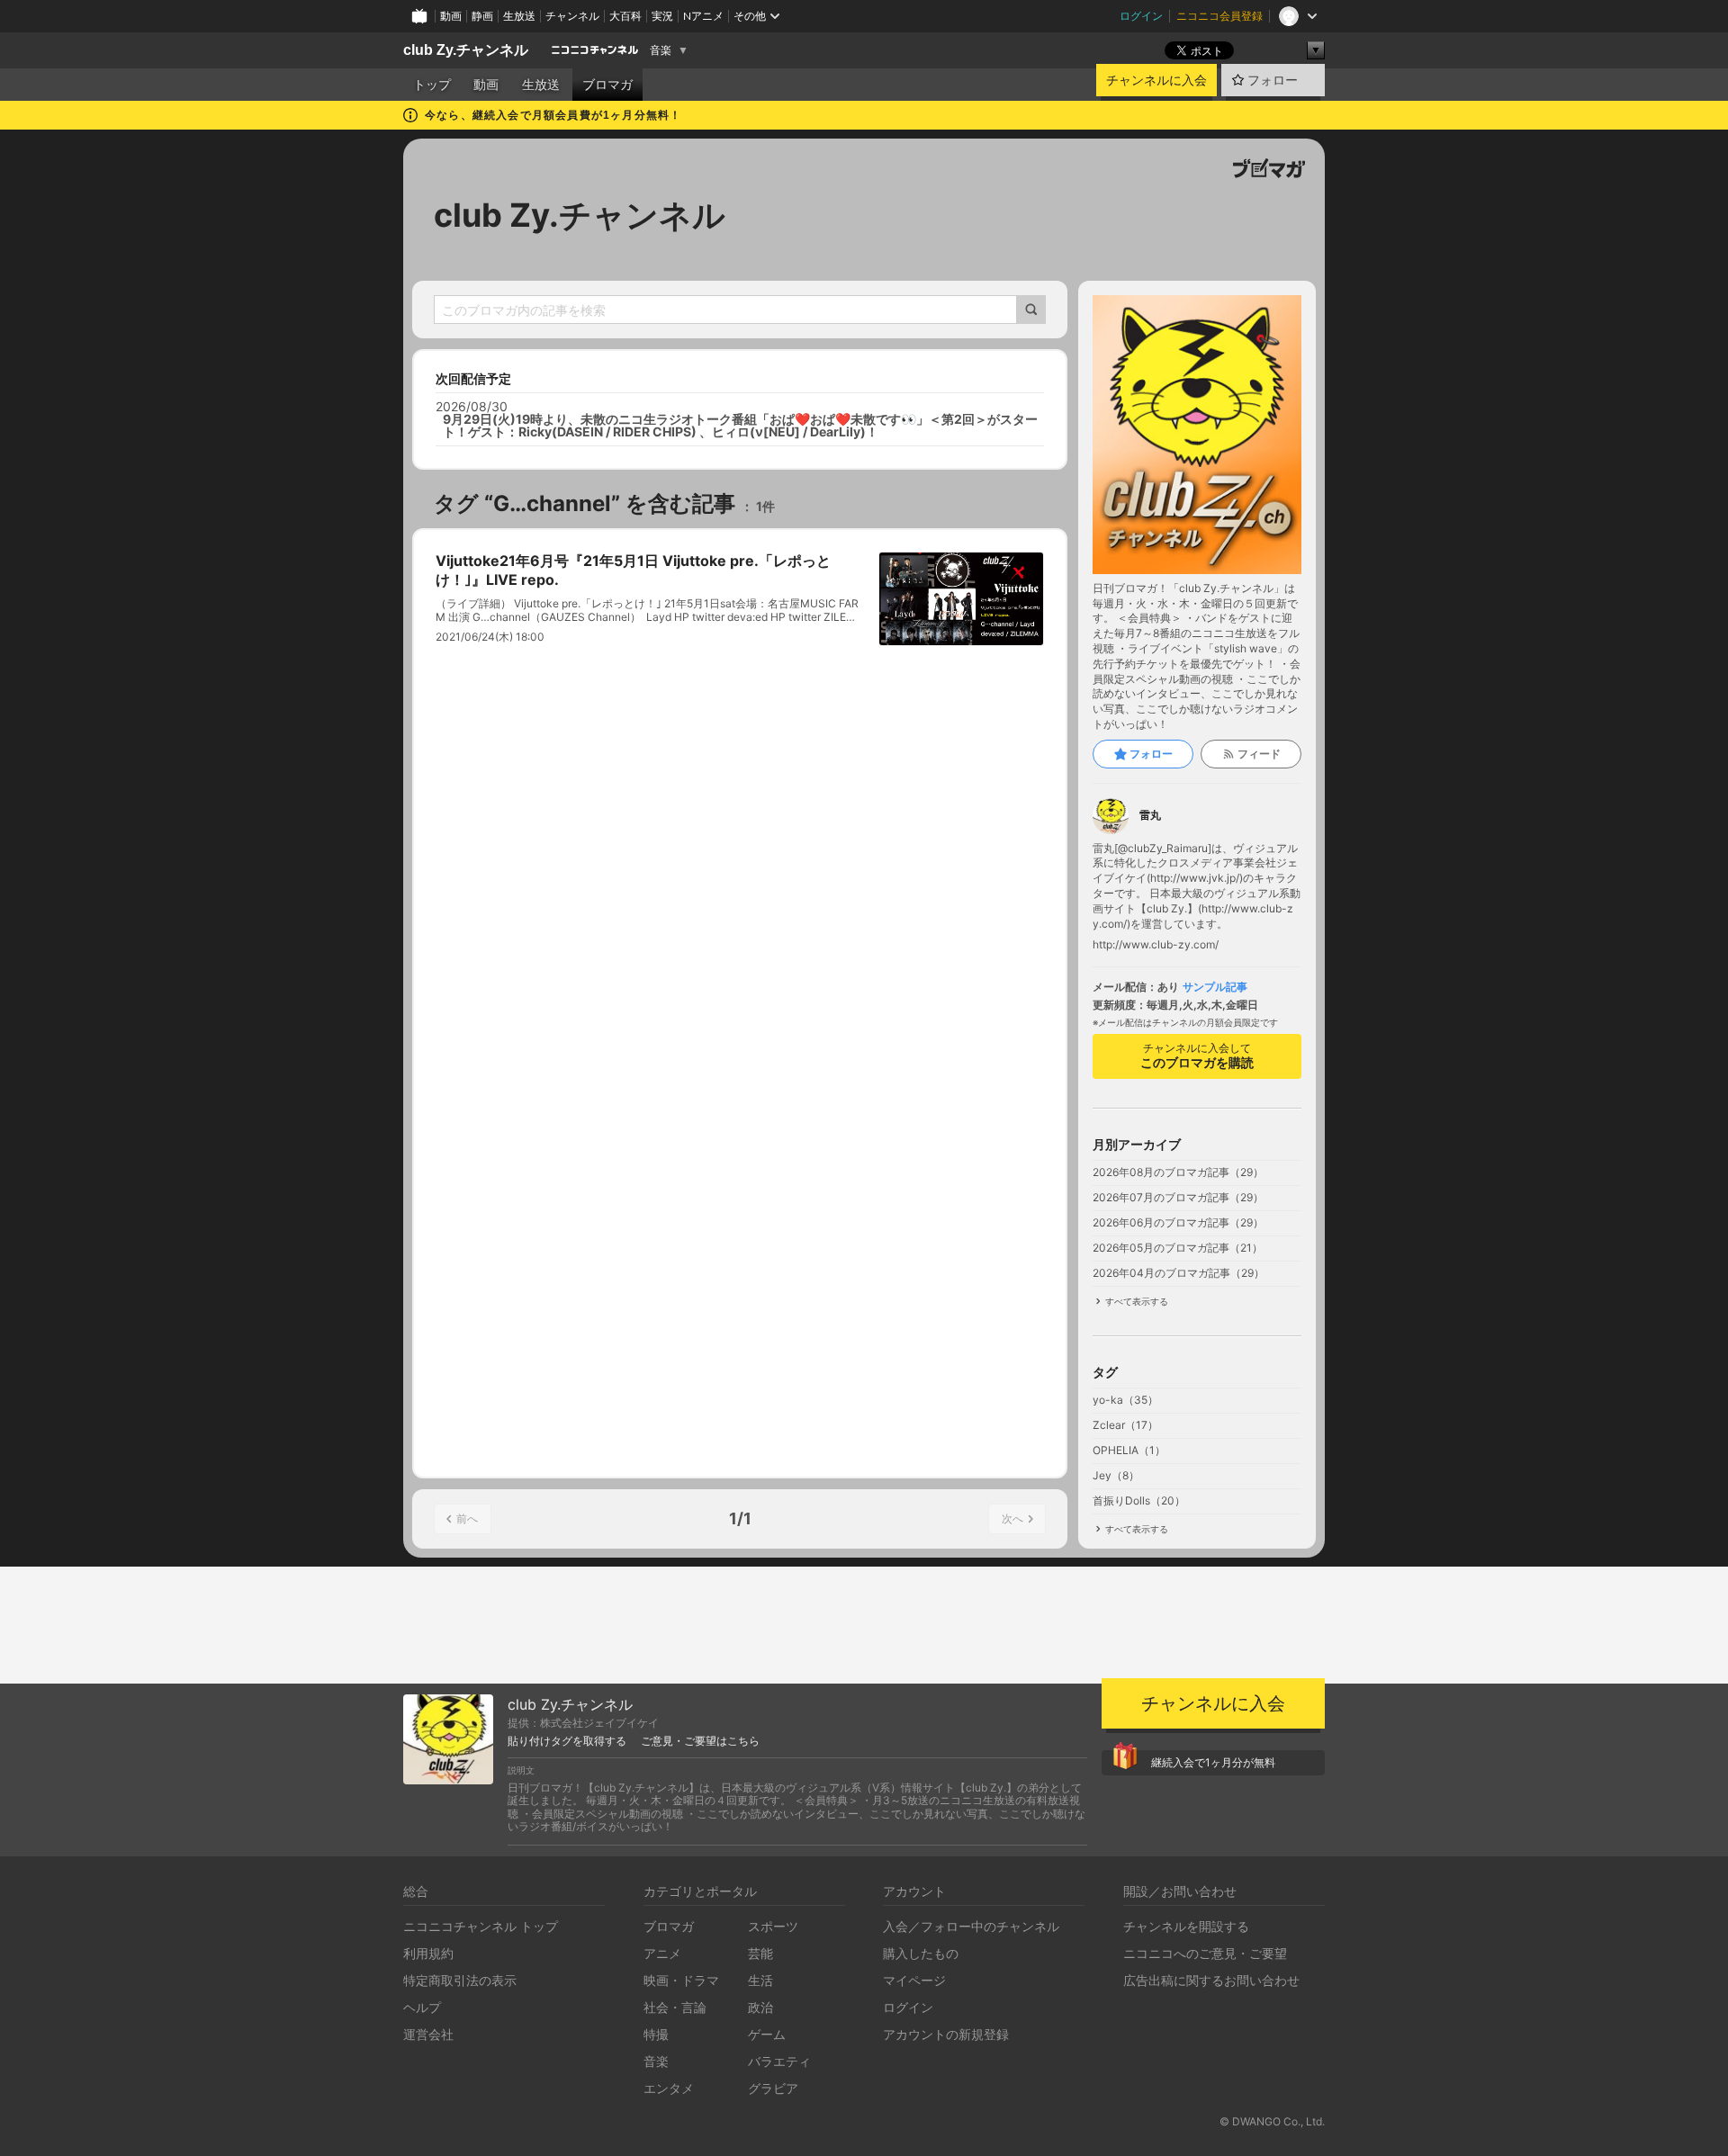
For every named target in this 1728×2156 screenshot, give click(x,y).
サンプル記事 (1215, 987)
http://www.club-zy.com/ (1156, 945)
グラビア (773, 2088)
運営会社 (428, 2034)
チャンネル (572, 16)
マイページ (914, 1980)
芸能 (760, 1953)
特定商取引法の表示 (460, 1980)
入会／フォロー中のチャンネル (971, 1926)
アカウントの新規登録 (946, 2034)
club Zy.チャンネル (466, 50)
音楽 (661, 50)
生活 (760, 1980)
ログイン (1141, 16)
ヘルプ (422, 2007)
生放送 (519, 16)
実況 (662, 16)
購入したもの (921, 1953)
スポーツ (773, 1926)
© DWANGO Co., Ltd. (1272, 2121)
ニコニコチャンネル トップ (481, 1926)
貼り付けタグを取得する (567, 1741)
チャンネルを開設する (1186, 1926)
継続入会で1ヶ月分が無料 (1213, 1762)
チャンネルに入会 (1156, 80)
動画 (451, 16)
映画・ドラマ (681, 1980)
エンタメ (669, 2088)
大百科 (625, 16)
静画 (482, 16)
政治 (760, 2007)
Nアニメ (703, 16)
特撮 (656, 2034)
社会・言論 (675, 2007)
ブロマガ (607, 85)
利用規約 (428, 1953)
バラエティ (779, 2061)
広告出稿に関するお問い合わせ (1211, 1980)
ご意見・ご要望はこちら (700, 1741)
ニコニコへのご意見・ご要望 (1205, 1953)
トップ (432, 85)
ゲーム (767, 2034)
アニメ (662, 1953)
